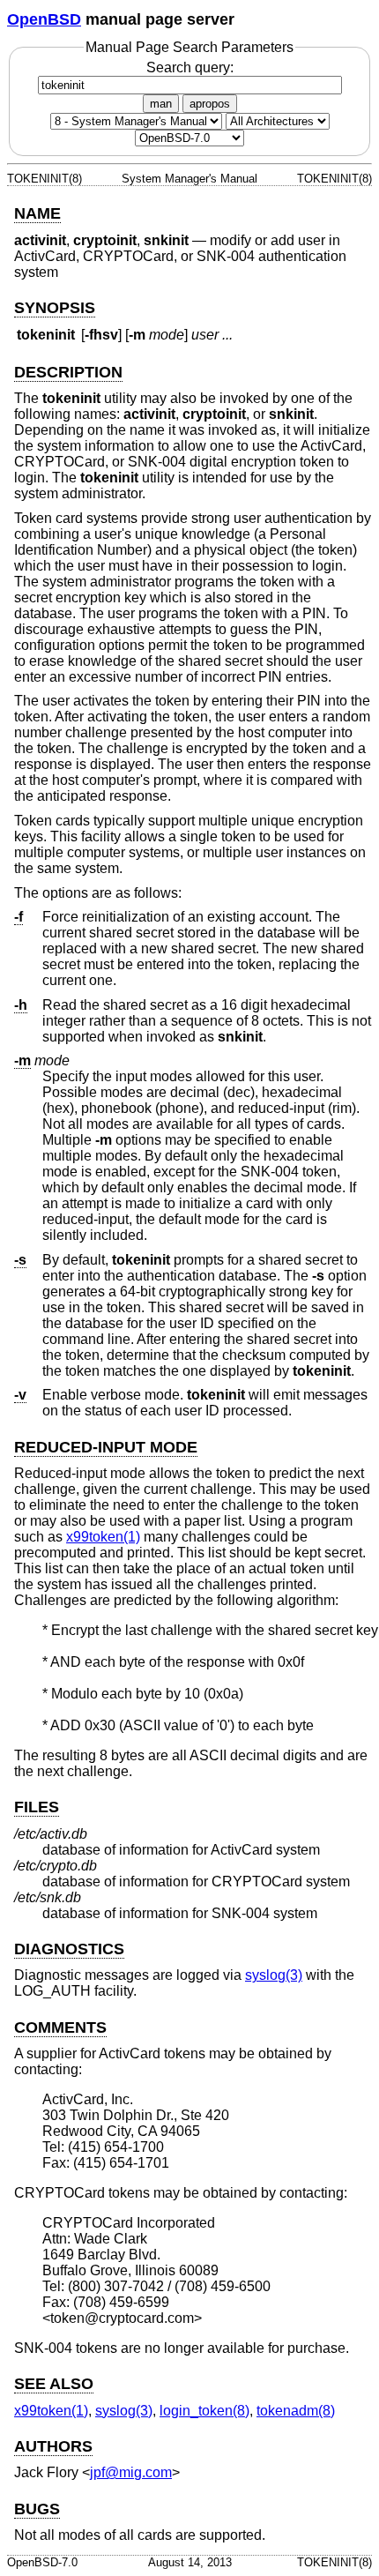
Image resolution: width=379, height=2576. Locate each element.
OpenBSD (44, 19)
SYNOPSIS (55, 308)
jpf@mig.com (131, 2472)
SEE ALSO (54, 2384)
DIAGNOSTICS (69, 1949)
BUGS (37, 2509)
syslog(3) (274, 1975)
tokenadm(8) (296, 2411)
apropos (210, 104)
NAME (37, 213)
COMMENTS (60, 2027)
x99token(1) (103, 1537)
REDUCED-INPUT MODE (106, 1447)
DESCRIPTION (68, 372)
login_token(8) (204, 2411)
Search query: (190, 67)
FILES (37, 1807)
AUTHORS (53, 2446)
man (161, 104)
